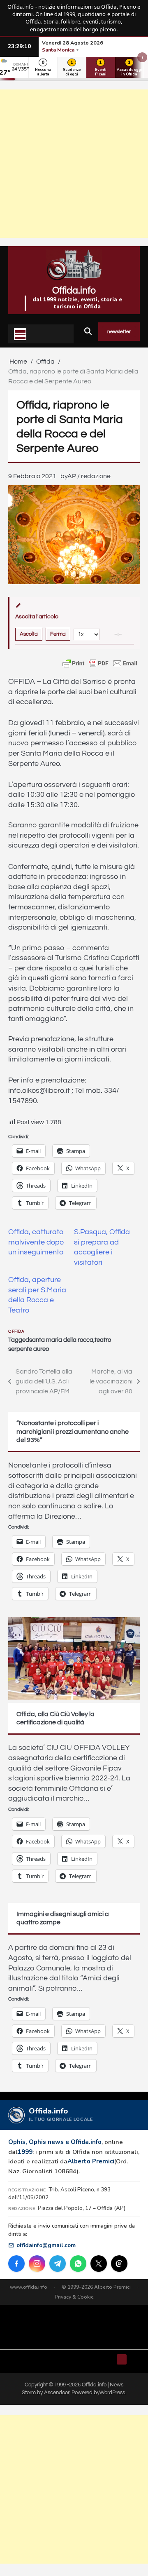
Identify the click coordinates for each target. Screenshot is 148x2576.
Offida (16, 1331)
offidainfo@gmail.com (46, 2245)
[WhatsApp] (78, 2264)
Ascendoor (57, 2393)
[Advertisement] (74, 164)
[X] (99, 2264)
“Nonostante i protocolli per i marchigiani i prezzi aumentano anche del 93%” (73, 1432)
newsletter (119, 332)
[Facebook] (16, 2264)
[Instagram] (37, 2264)
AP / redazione (89, 476)
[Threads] (119, 2264)
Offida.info (74, 291)
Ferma (58, 634)
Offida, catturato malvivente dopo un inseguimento (36, 1242)
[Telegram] (58, 2264)
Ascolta (29, 634)
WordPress (112, 2393)
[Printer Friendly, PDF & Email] (100, 663)
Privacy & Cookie (74, 2297)
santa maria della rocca (61, 1340)
